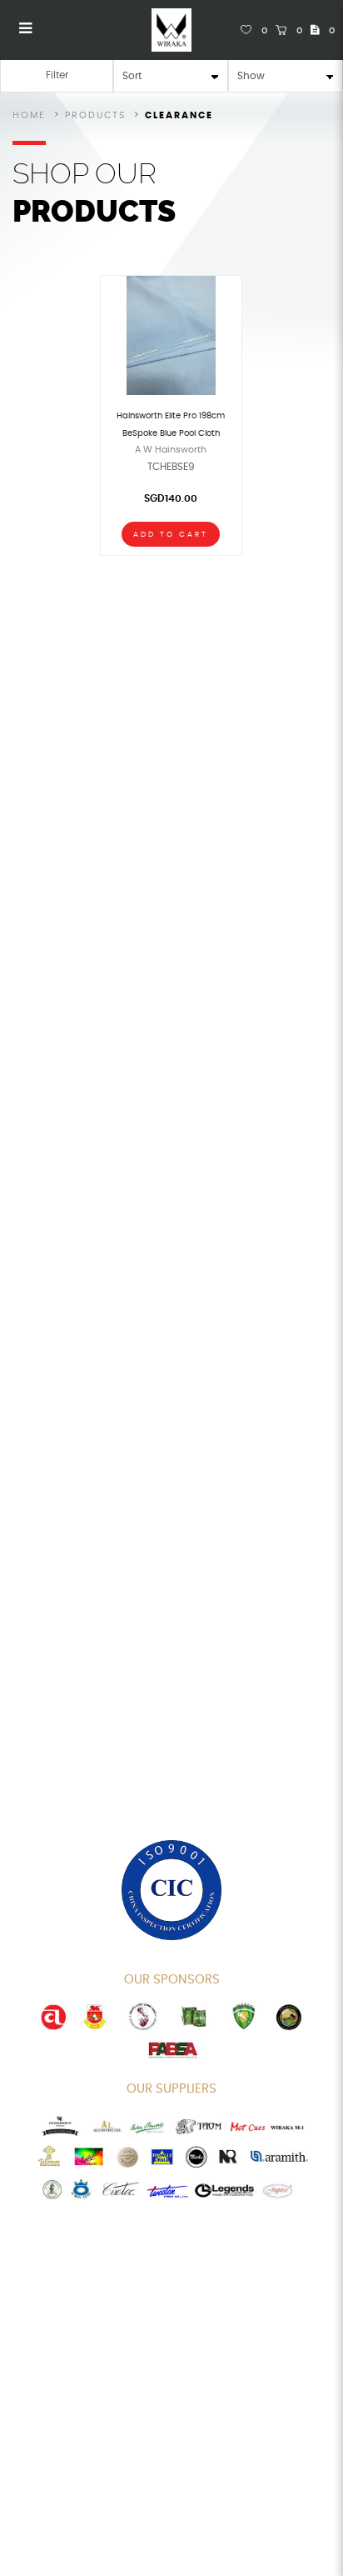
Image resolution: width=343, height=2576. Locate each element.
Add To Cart (171, 535)
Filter (57, 75)
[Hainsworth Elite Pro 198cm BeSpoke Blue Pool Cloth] (171, 334)
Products (95, 115)
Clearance (179, 115)
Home (29, 115)
